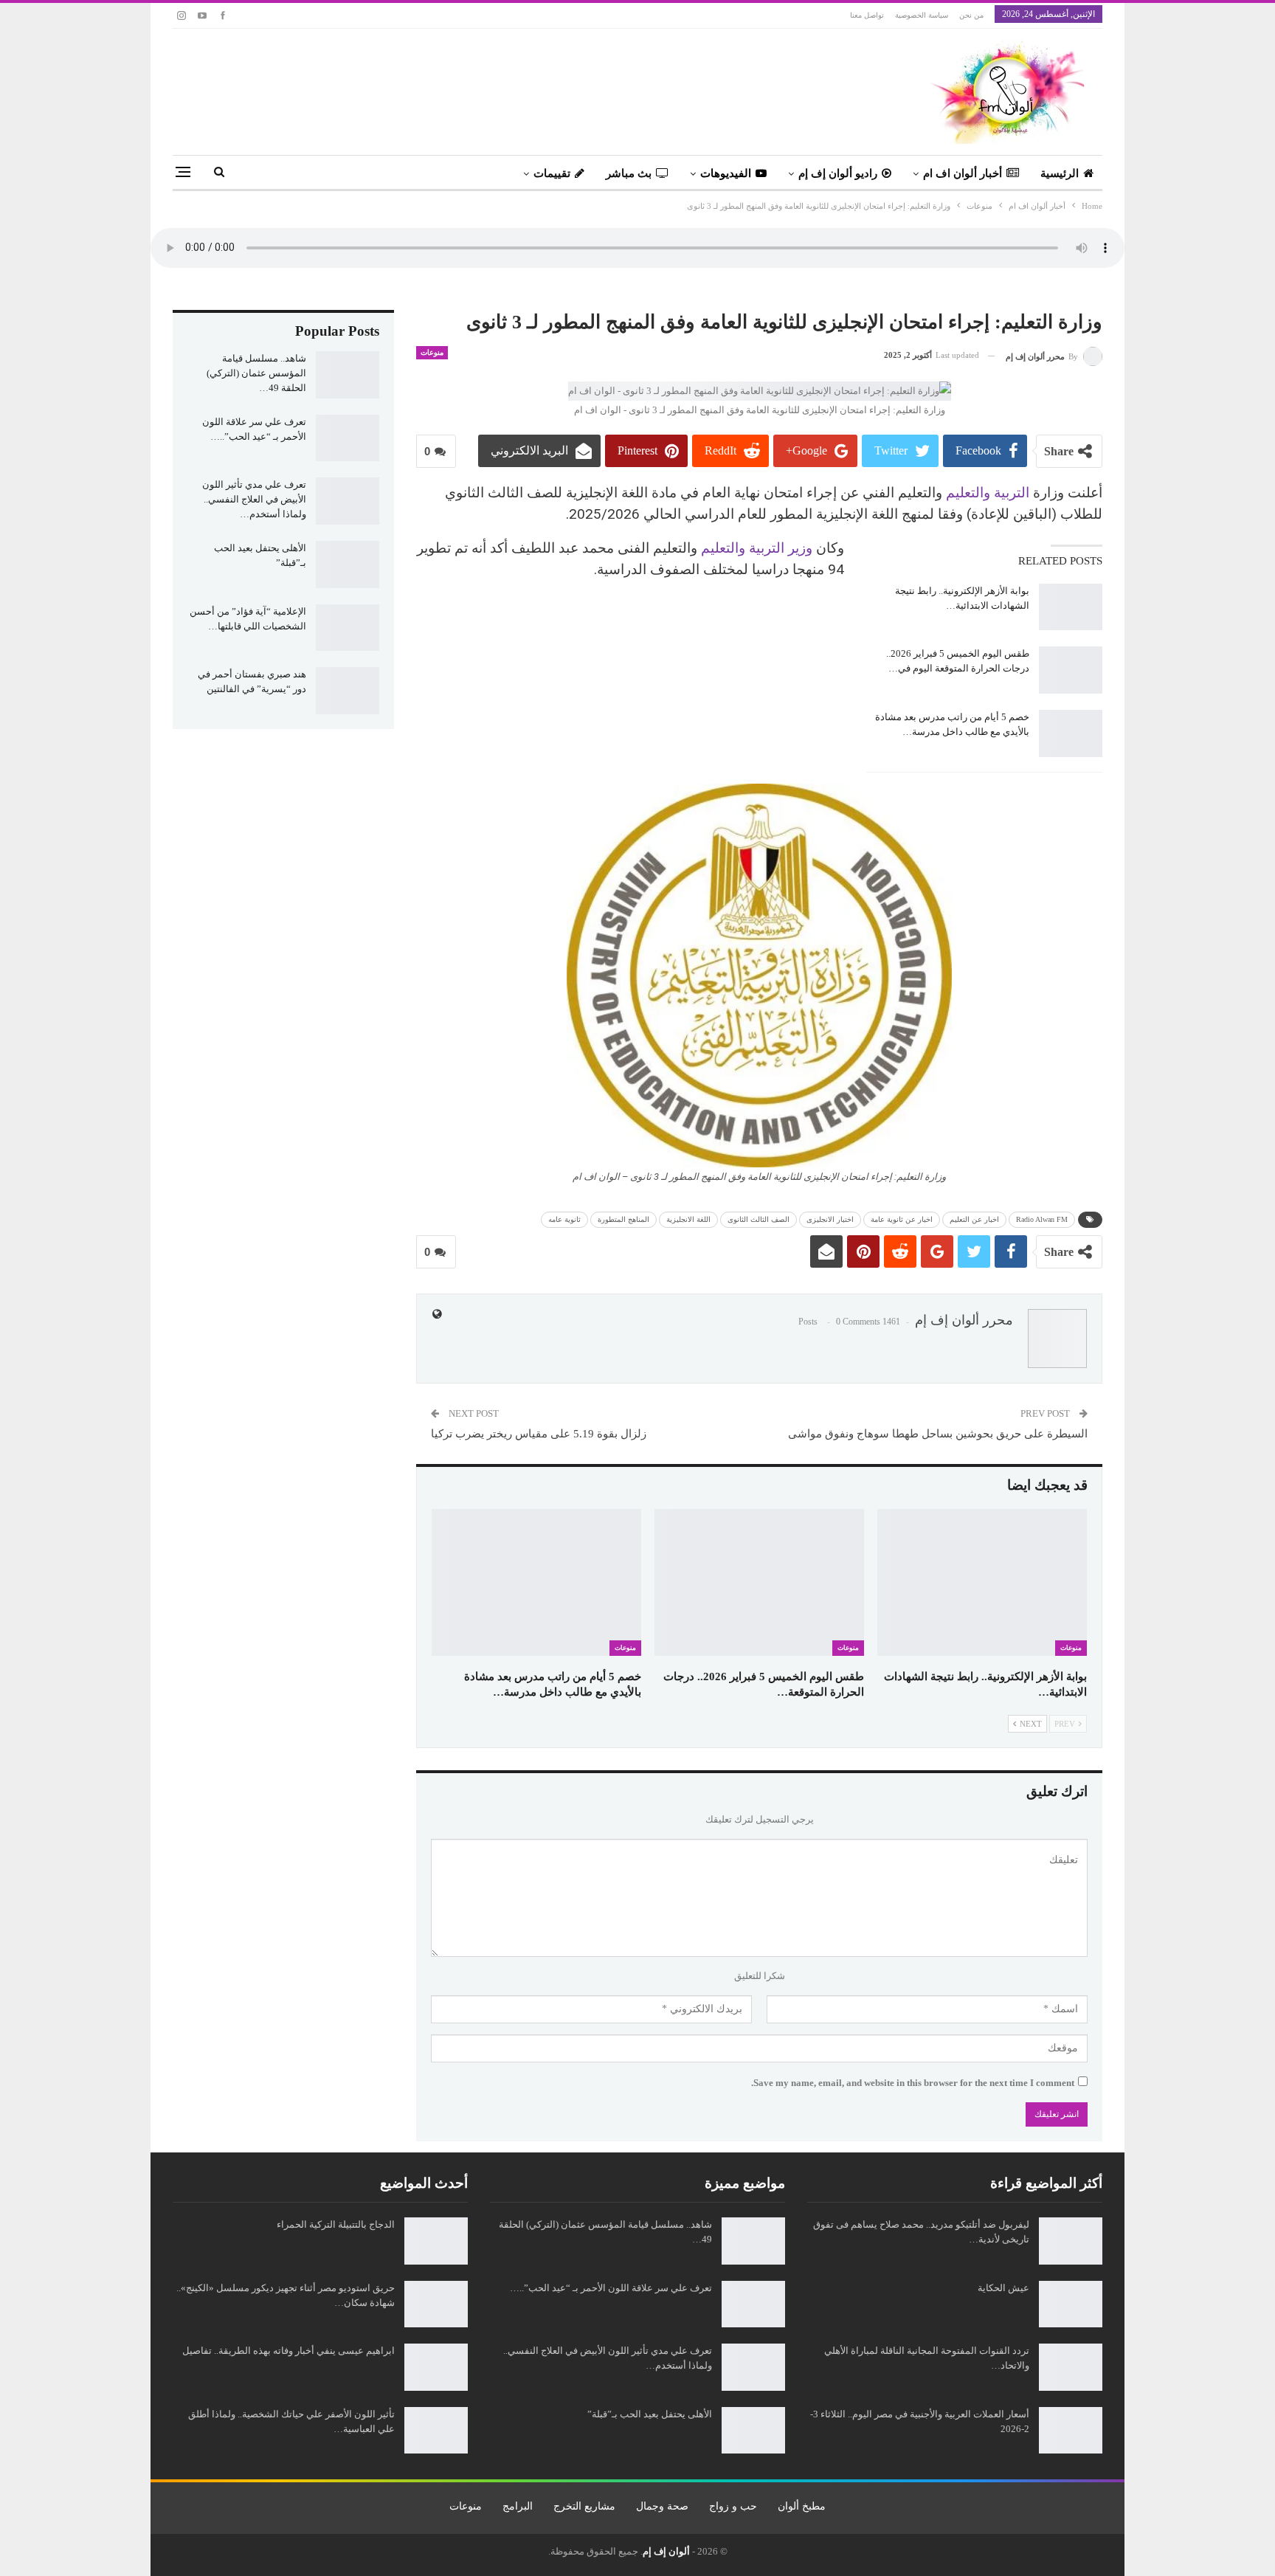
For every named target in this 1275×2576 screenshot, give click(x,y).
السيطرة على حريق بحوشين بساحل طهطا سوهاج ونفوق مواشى (938, 1434)
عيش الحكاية (1003, 2288)
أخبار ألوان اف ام (963, 173)
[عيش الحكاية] (1071, 2304)
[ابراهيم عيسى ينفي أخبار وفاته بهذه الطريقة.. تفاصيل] (436, 2367)
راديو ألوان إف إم (838, 173)
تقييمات (552, 173)
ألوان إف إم (666, 2551)
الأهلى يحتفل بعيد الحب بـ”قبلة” (650, 2414)
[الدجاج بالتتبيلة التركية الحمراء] (436, 2241)
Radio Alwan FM (1042, 1219)
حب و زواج (733, 2506)
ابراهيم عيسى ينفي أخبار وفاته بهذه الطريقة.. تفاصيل (288, 2351)
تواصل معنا (867, 15)
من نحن (971, 15)
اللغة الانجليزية (688, 1219)
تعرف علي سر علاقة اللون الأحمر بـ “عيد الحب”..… (611, 2288)
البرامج (518, 2506)
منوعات (432, 352)
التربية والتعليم (986, 493)
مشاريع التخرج (584, 2506)
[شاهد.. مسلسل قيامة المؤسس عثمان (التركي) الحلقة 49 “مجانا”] (348, 375)
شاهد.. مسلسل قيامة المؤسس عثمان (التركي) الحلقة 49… (256, 373)
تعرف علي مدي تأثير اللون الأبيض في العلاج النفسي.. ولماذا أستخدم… (254, 499)
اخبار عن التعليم (974, 1219)
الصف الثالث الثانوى (759, 1219)
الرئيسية (1060, 173)
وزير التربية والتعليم (759, 548)
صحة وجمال (662, 2506)
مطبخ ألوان (802, 2506)
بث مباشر (629, 173)
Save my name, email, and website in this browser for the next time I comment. (913, 2083)
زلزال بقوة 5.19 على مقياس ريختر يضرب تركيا (539, 1434)
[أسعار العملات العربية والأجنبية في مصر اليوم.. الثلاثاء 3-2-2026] (1071, 2431)
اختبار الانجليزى (830, 1219)
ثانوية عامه (564, 1219)
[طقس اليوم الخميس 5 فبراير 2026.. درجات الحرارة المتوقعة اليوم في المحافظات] (1071, 670)
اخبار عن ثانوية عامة (902, 1219)
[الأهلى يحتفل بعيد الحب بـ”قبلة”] (348, 564)
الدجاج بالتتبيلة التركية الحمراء (336, 2224)
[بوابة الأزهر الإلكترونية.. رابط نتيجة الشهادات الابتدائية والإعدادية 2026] (1071, 607)
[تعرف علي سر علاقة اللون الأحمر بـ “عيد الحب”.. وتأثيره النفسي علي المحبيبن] (348, 438)
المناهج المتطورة (623, 1219)
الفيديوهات (726, 173)
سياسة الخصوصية (922, 15)
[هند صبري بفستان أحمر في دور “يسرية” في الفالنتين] (348, 691)
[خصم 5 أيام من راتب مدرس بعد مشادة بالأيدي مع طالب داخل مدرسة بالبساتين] (1071, 733)
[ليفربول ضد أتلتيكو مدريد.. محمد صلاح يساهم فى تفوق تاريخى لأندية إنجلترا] (1071, 2241)
